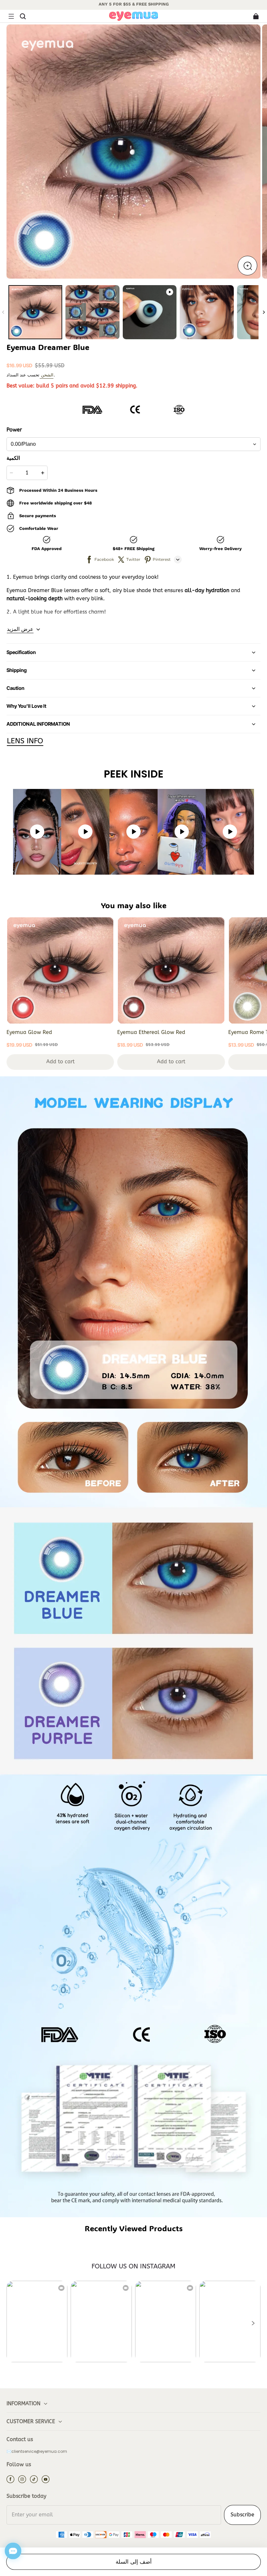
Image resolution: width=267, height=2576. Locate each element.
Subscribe (242, 2515)
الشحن (47, 375)
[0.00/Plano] (133, 444)
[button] (11, 16)
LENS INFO (25, 741)
